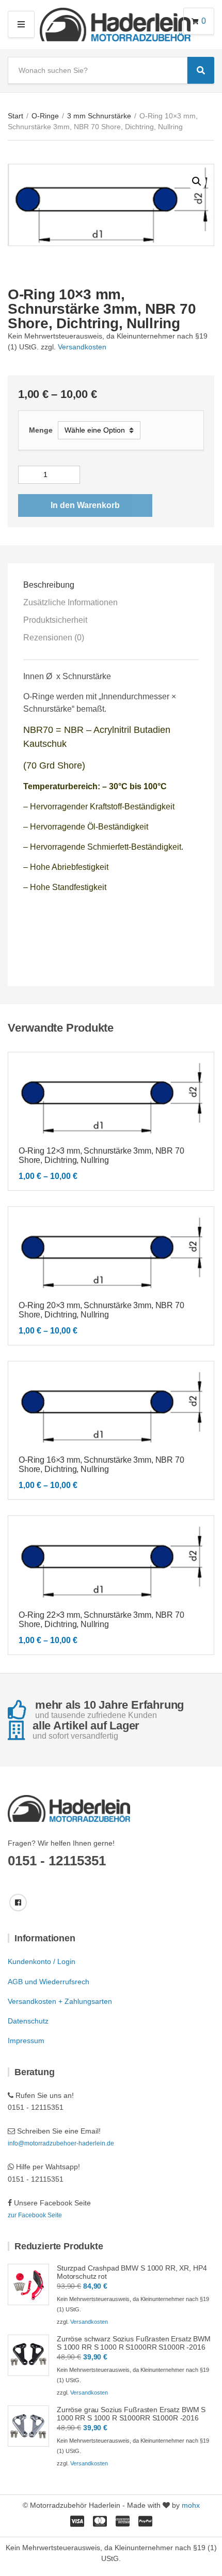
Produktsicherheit (55, 620)
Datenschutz (28, 2021)
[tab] (111, 585)
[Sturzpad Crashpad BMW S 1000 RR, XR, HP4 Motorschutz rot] (28, 2284)
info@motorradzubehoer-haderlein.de (61, 2143)
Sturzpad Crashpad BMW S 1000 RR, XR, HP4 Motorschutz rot (132, 2272)
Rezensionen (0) (54, 638)
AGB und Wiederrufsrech (49, 1982)
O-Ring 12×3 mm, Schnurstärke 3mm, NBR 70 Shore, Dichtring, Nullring (101, 1155)
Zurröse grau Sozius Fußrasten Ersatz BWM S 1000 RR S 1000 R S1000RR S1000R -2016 (131, 2414)
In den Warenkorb (85, 505)
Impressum (26, 2041)
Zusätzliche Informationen (70, 602)
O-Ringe (45, 116)
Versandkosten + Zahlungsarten (60, 2001)
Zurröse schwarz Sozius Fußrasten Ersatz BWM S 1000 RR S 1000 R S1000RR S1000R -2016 (134, 2343)
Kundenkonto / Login (42, 1961)
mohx (191, 2505)
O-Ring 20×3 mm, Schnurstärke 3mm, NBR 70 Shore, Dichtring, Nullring (101, 1310)
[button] (197, 181)
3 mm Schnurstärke (99, 116)
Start (15, 116)
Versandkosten (82, 347)
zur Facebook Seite (35, 2215)
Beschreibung (49, 585)
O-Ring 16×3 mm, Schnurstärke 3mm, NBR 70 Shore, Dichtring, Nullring (101, 1465)
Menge (41, 430)
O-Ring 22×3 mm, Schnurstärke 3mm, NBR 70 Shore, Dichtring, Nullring (101, 1620)
